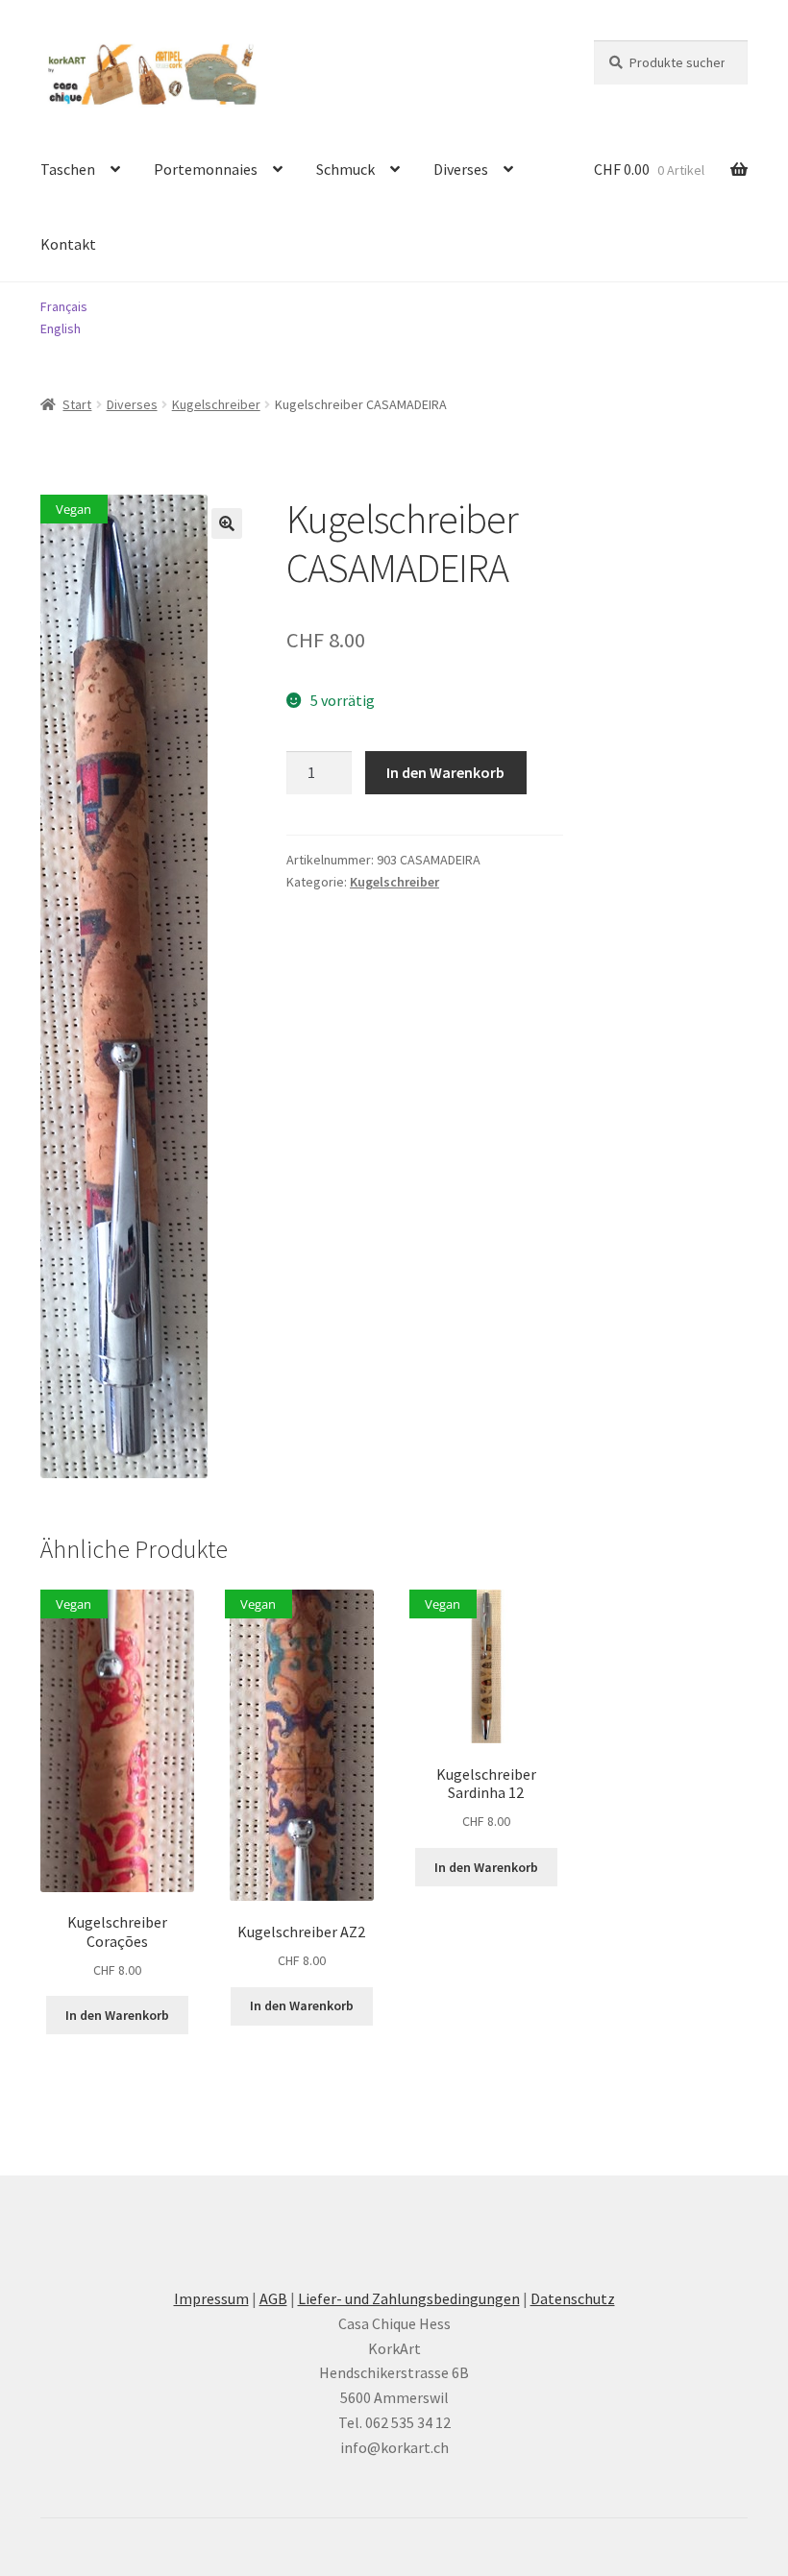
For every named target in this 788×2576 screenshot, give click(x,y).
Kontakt (68, 244)
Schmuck (345, 169)
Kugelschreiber (216, 404)
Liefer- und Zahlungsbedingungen (409, 2298)
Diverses (461, 169)
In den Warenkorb (445, 772)
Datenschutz (573, 2298)
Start (77, 404)
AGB (273, 2298)
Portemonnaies (206, 169)
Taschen (68, 169)
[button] (227, 523)
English (61, 328)
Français (64, 306)
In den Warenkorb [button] (117, 2015)
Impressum (211, 2298)
